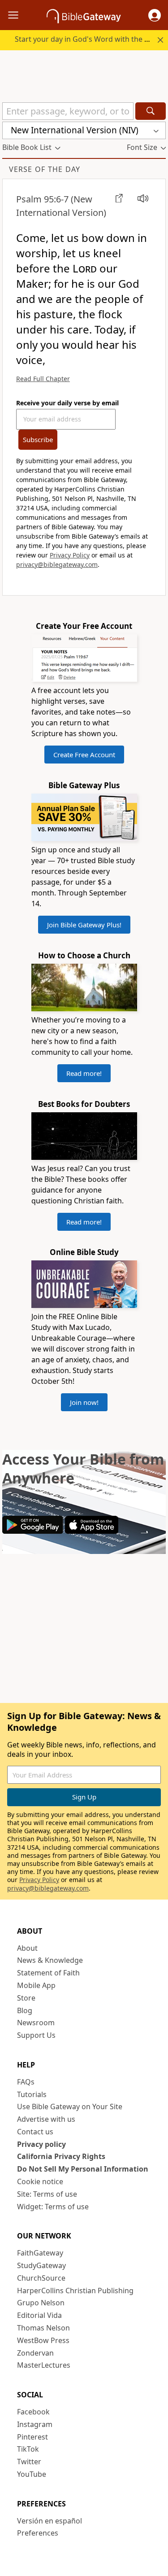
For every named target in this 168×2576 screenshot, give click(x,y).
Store (26, 1998)
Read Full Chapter (43, 379)
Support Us (36, 2035)
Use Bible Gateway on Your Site (70, 2106)
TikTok (28, 2449)
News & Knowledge (50, 1960)
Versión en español (50, 2521)
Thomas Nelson (43, 2328)
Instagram (35, 2424)
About (27, 1948)
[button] (155, 15)
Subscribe (38, 439)
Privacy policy (41, 2144)
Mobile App (36, 1985)
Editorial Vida (39, 2315)
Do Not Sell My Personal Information (83, 2169)
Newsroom (36, 2023)
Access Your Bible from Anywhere (83, 1468)
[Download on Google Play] (33, 1531)
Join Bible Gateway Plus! (84, 925)
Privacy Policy (70, 555)
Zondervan (35, 2353)
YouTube (32, 2474)
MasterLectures (44, 2365)
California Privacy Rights (61, 2156)
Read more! (84, 1073)
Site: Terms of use (47, 2194)
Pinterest (32, 2437)
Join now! (84, 1402)
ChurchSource (41, 2278)
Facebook (33, 2412)
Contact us (35, 2132)
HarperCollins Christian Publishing (75, 2291)
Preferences (38, 2533)
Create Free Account (84, 755)
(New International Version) (61, 206)
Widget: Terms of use (53, 2207)
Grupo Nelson (41, 2303)
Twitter (29, 2462)
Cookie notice (40, 2181)
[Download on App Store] (92, 1531)
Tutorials (32, 2094)
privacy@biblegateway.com (57, 564)
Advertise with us (46, 2119)
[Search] (151, 111)
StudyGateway (41, 2265)
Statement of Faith (48, 1973)
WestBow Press (43, 2340)
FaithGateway (40, 2253)
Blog (25, 2010)
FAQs (26, 2082)
